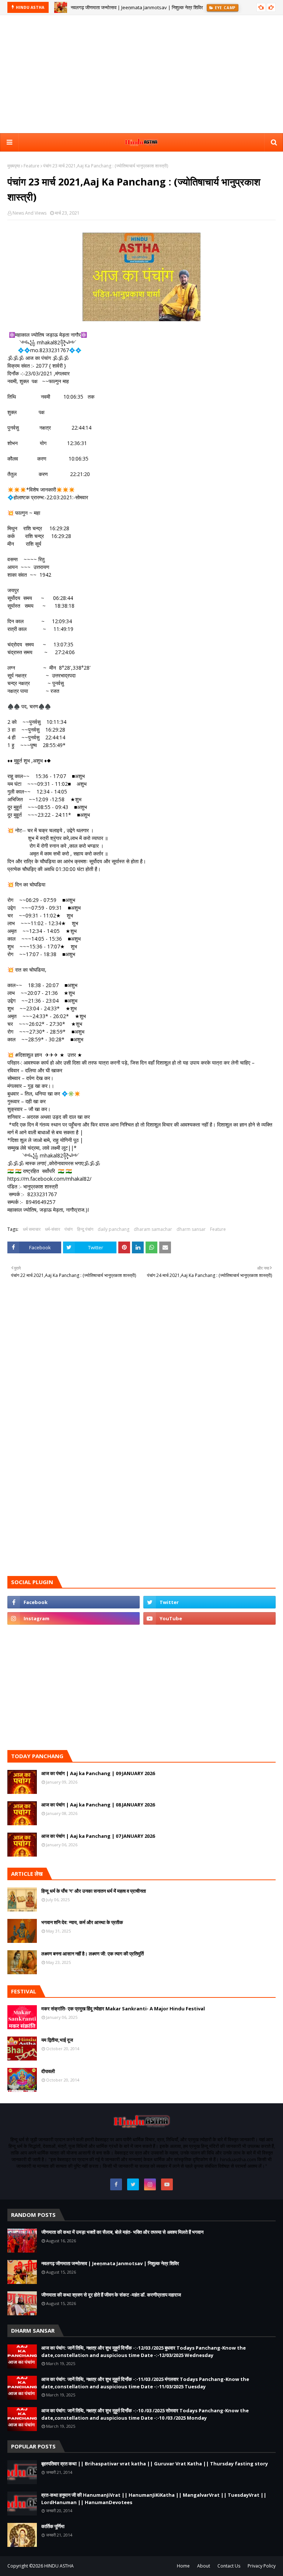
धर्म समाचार (32, 1229)
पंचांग (69, 1229)
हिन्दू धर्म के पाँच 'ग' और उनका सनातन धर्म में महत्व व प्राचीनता (94, 1891)
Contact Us (229, 2566)
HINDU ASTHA (59, 2566)
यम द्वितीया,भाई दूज (57, 2040)
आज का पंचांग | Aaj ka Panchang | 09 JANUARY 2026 (98, 1773)
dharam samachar (153, 1229)
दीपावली (48, 2071)
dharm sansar (191, 1229)
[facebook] (74, 1602)
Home (183, 2566)
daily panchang (113, 1229)
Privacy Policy (262, 2566)
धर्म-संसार (53, 1229)
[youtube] (209, 1618)
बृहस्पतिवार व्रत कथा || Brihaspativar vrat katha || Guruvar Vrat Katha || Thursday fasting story (155, 2464)
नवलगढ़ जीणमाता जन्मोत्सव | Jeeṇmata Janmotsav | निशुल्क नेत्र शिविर (137, 7)
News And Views (29, 213)
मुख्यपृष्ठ (14, 166)
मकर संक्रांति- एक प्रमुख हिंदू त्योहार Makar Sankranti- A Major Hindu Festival (123, 2009)
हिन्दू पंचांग (85, 1229)
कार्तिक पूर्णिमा (53, 2526)
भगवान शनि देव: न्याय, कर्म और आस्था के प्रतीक (82, 1922)
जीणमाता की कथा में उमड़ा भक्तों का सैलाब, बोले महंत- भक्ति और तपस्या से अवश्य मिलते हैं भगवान (122, 2232)
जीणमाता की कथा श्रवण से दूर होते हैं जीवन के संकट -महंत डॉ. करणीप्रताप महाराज (111, 2295)
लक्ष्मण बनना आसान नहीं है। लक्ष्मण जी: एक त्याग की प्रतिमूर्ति (92, 1954)
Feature (32, 166)
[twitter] (209, 1602)
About (204, 2566)
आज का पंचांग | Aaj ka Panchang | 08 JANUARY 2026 (98, 1805)
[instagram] (74, 1618)
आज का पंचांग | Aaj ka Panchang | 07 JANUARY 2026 (98, 1836)
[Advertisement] (141, 74)
